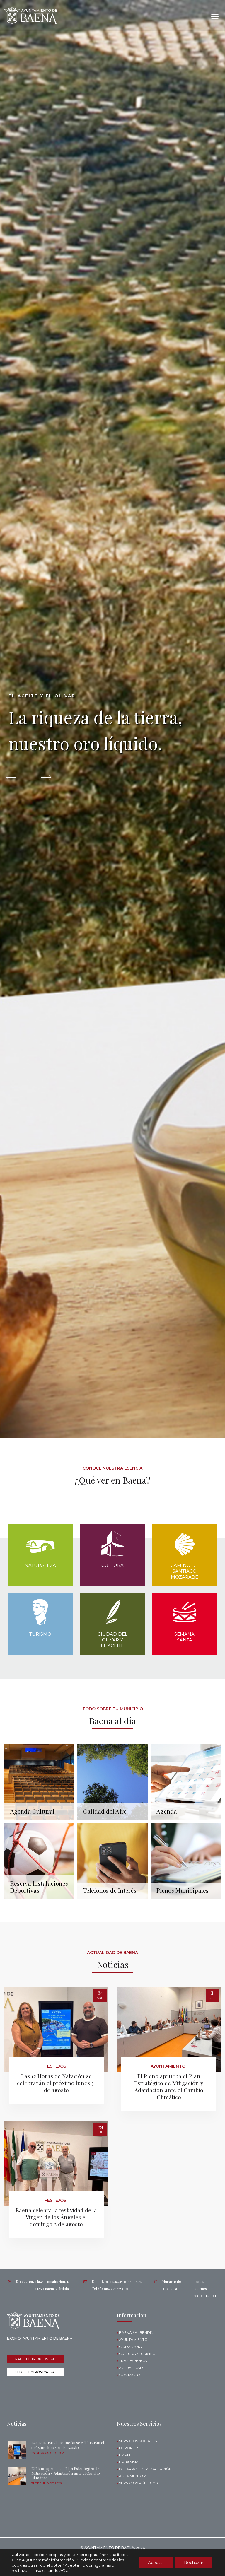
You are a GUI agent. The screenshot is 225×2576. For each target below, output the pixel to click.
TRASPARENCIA (133, 2361)
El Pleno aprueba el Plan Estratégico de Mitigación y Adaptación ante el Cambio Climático (169, 2086)
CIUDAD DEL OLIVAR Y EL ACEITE (112, 1640)
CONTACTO (129, 2375)
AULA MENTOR (132, 2476)
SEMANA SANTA (184, 1637)
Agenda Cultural (32, 1811)
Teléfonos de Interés (110, 1890)
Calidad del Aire (105, 1811)
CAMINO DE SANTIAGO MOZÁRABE (184, 1571)
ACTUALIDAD (131, 2368)
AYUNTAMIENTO (133, 2340)
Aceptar (156, 2563)
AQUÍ (27, 2560)
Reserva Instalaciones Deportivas (39, 1887)
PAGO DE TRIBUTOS (32, 2359)
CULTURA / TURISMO (137, 2354)
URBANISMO (130, 2462)
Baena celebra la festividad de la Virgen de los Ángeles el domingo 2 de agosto (56, 2217)
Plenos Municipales (183, 1890)
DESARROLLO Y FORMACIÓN (145, 2469)
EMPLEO (127, 2455)
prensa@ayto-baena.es (123, 2281)
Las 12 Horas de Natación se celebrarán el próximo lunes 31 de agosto (56, 2083)
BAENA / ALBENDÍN (136, 2332)
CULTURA (112, 1565)
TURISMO (40, 1634)
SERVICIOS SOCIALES (138, 2441)
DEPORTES (129, 2448)
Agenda (167, 1811)
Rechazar (194, 2563)
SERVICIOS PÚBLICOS (138, 2483)
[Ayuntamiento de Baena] (31, 15)
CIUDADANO (131, 2347)
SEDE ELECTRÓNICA (32, 2372)
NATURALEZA (40, 1565)
